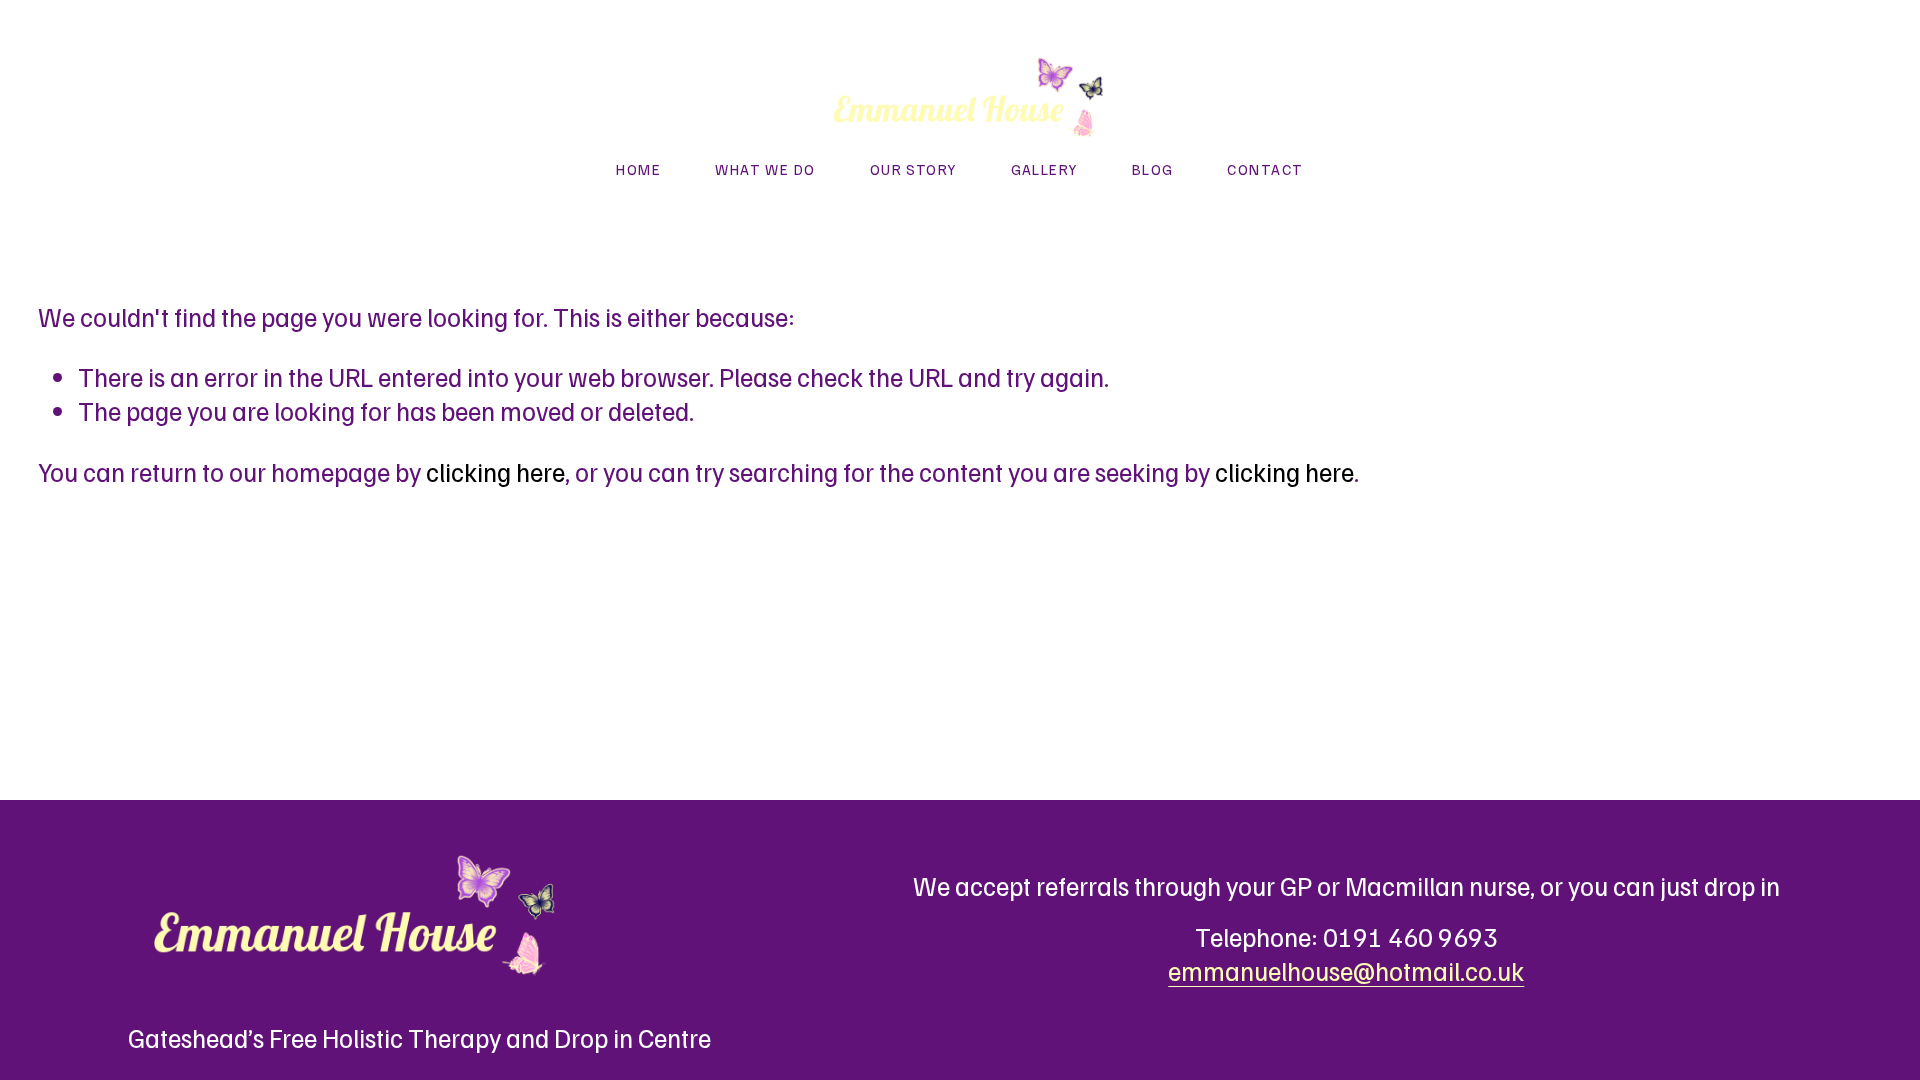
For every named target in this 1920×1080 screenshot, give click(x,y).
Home (638, 169)
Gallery (1044, 169)
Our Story (913, 169)
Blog (1153, 169)
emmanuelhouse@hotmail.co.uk (1346, 970)
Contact (1265, 169)
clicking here (495, 471)
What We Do (765, 169)
